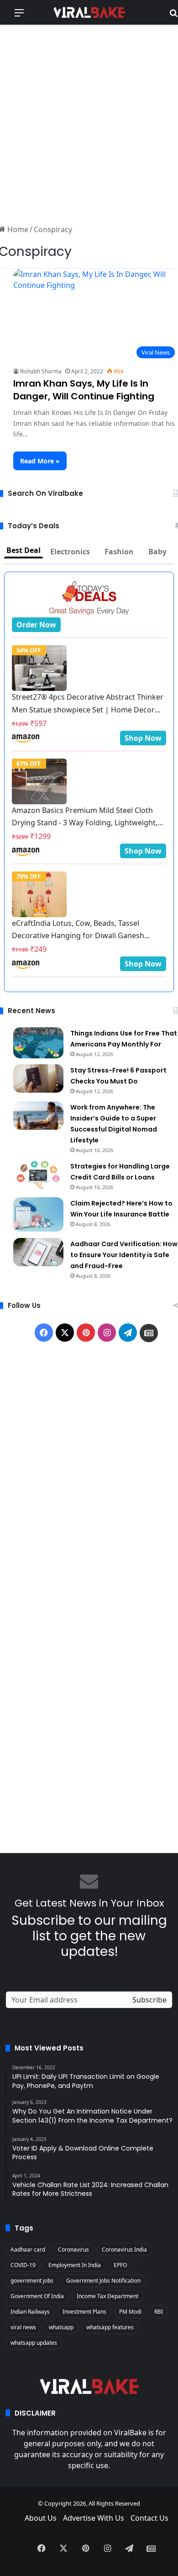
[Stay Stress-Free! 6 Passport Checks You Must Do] (38, 1078)
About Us (41, 2518)
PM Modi (130, 2312)
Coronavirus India (124, 2249)
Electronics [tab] (70, 552)
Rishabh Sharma (41, 371)
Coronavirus (73, 2249)
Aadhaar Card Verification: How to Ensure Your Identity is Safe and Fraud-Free (124, 1255)
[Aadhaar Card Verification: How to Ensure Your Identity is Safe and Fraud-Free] (38, 1252)
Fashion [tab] (119, 552)
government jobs (32, 2281)
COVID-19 (23, 2265)
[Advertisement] (89, 123)
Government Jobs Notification (103, 2281)
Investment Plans (84, 2312)
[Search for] (173, 16)
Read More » (40, 461)
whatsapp (61, 2327)
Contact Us (149, 2518)
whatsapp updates (34, 2343)
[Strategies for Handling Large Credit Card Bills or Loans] (38, 1174)
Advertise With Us (94, 2518)
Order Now (36, 625)
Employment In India (75, 2265)
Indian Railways (30, 2312)
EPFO (120, 2265)
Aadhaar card (28, 2249)
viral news (23, 2327)
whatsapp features (110, 2327)
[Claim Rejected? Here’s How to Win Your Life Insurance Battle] (38, 1214)
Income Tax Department (107, 2296)
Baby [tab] (157, 552)
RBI (159, 2312)
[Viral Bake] (89, 12)
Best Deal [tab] (24, 550)
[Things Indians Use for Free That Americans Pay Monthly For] (38, 1043)
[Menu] (19, 16)
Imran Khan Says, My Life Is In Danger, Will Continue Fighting (84, 390)
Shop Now (143, 738)
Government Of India (37, 2296)
